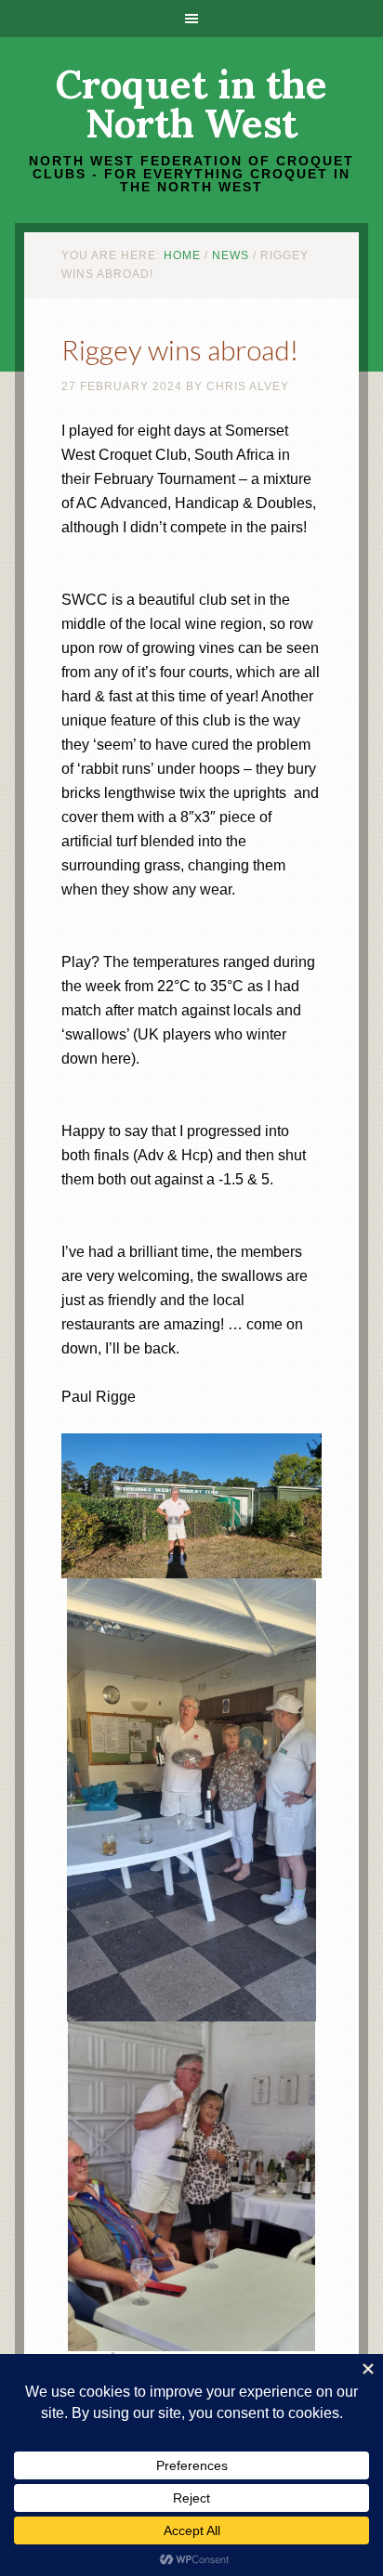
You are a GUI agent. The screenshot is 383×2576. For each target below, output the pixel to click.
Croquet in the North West (191, 104)
